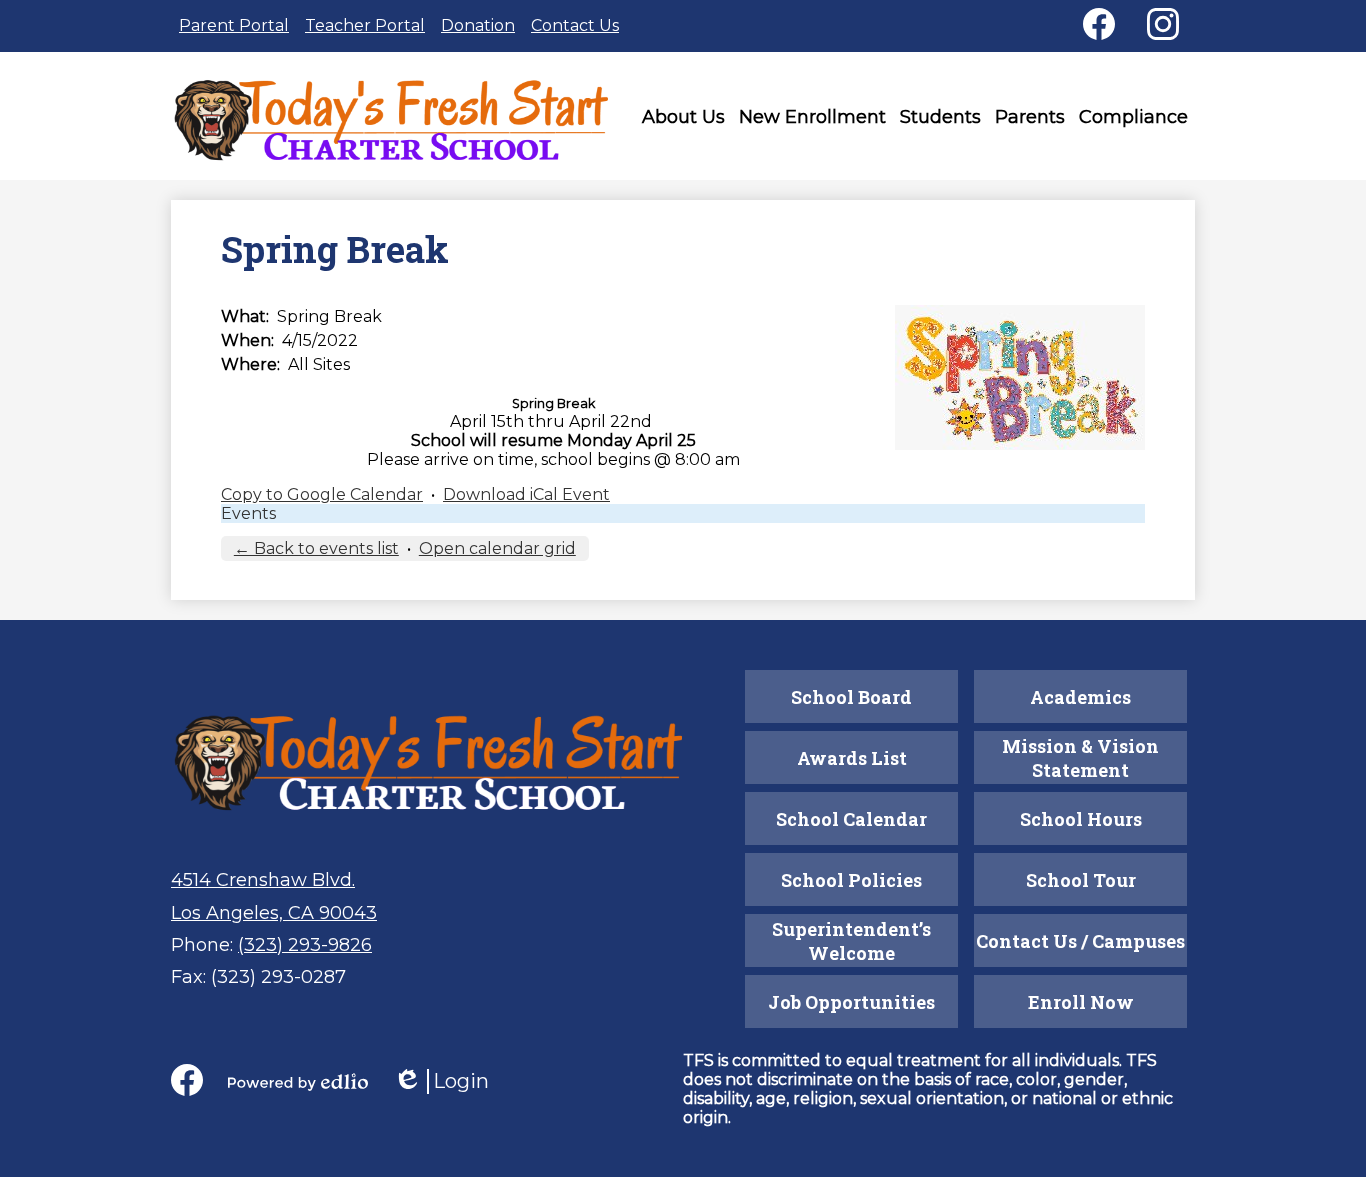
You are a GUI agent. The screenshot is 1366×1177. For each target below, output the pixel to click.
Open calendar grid (497, 548)
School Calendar (851, 819)
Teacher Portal (365, 25)
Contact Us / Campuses (1080, 941)
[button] (683, 121)
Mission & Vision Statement (1080, 758)
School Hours (1081, 819)
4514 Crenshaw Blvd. (263, 880)
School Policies (851, 880)
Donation (478, 25)
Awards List (852, 758)
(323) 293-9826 (305, 945)
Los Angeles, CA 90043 (274, 913)
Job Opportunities (851, 1002)
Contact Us (575, 25)
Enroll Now (1081, 1002)
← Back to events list (316, 548)
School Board (851, 697)
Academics (1080, 697)
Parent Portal (234, 25)
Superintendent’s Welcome (851, 941)
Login (441, 1081)
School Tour (1081, 880)
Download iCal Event (526, 494)
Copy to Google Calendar (322, 494)
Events (248, 513)
